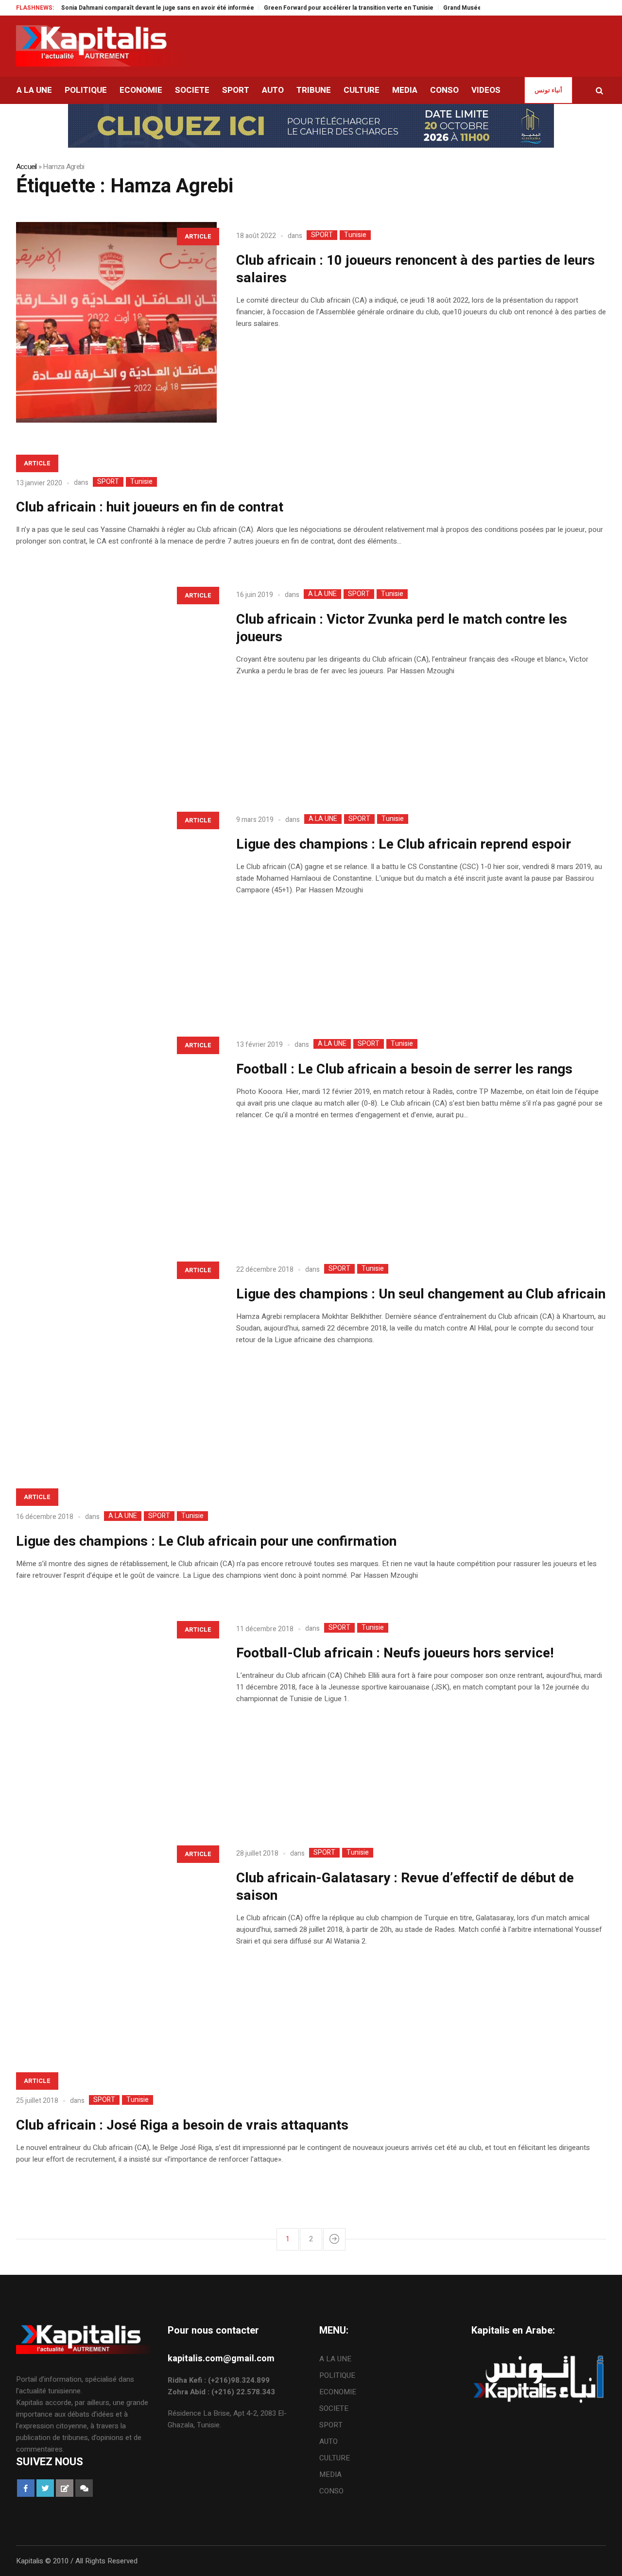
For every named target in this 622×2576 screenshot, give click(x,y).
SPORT (322, 235)
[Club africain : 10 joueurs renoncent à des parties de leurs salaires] (116, 322)
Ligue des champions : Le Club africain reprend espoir (404, 844)
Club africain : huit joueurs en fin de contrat (150, 507)
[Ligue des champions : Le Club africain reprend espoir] (116, 906)
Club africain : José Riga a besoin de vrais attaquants (182, 2125)
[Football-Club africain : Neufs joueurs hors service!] (116, 1715)
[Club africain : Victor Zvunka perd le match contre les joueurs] (116, 681)
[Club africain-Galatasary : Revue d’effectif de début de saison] (116, 1940)
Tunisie (355, 235)
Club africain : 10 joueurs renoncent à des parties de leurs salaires (415, 269)
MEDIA (330, 2474)
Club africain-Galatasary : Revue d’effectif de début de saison (405, 1887)
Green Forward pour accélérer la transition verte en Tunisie (309, 8)
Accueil (26, 167)
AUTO (328, 2441)
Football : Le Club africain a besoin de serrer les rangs (404, 1069)
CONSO (331, 2491)
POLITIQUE (337, 2375)
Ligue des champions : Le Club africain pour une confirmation (206, 1542)
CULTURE (335, 2458)
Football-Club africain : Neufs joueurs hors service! (395, 1653)
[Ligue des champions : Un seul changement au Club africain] (116, 1356)
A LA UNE (322, 594)
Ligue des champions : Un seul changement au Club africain (421, 1294)
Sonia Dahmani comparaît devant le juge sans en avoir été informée (118, 8)
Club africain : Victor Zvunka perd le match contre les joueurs (402, 628)
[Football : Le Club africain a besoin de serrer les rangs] (116, 1131)
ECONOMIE (338, 2392)
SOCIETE (334, 2408)
